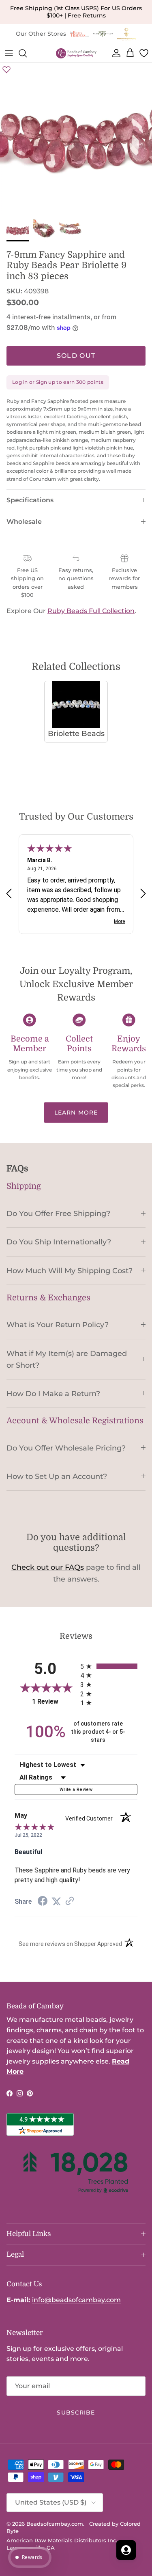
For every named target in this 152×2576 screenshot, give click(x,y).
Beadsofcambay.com (55, 2524)
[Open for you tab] (126, 2550)
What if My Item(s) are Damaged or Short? (67, 1359)
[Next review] (143, 894)
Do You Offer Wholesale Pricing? (66, 1448)
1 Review (54, 1701)
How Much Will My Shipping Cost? (70, 1271)
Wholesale (24, 522)
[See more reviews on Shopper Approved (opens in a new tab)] (70, 1901)
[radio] (109, 1666)
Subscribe (76, 2412)
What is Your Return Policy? (58, 1325)
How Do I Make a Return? (53, 1393)
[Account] (115, 53)
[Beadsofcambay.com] (76, 53)
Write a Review (76, 1789)
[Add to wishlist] (6, 69)
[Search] (27, 53)
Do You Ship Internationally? (59, 1242)
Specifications (30, 500)
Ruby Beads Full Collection (91, 611)
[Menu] (9, 53)
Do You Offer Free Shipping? (58, 1213)
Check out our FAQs (48, 1567)
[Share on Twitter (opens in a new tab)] (56, 1901)
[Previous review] (9, 894)
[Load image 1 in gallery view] (76, 139)
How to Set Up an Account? (57, 1476)
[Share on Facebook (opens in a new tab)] (43, 1902)
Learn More (76, 1113)
